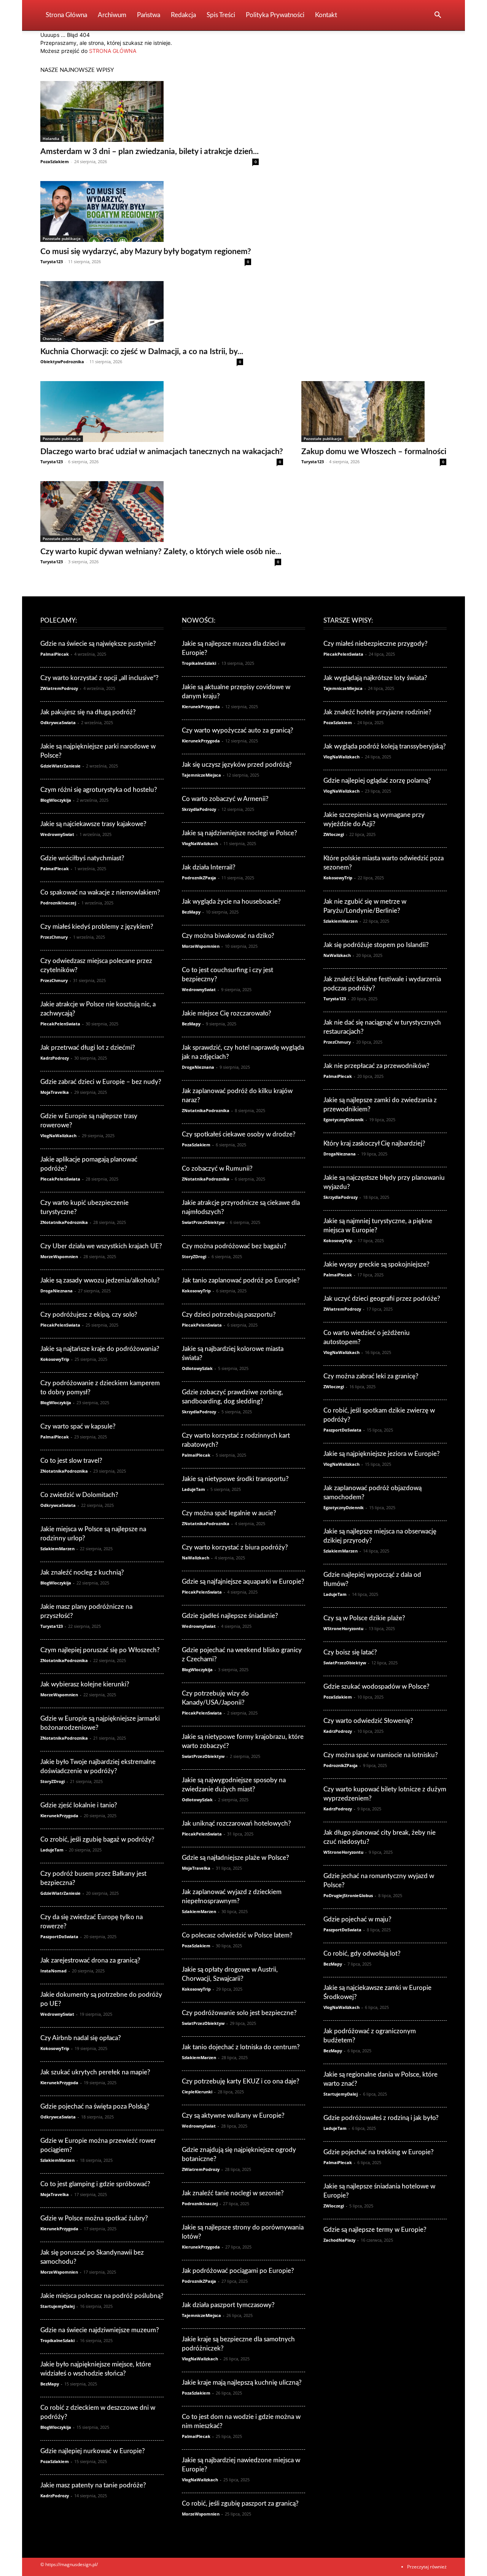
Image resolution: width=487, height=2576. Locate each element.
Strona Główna (66, 15)
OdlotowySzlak (197, 1368)
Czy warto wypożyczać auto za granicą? (238, 730)
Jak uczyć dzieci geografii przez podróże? (382, 1299)
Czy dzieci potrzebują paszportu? (229, 1315)
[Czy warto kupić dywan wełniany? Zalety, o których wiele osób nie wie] (161, 512)
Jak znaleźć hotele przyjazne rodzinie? (377, 712)
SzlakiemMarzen (57, 1549)
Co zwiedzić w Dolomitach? (79, 1495)
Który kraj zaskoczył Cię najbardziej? (374, 1143)
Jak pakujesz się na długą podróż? (88, 712)
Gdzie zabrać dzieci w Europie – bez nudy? (101, 1082)
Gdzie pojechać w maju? (357, 1919)
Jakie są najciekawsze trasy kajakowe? (93, 824)
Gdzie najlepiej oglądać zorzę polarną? (377, 781)
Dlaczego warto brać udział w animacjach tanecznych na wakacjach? (162, 452)
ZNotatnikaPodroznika (64, 1222)
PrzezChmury (54, 937)
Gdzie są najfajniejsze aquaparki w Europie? (243, 1582)
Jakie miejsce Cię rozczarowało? (227, 1013)
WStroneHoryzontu (343, 1628)
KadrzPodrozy (55, 1058)
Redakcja (183, 15)
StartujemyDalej (57, 2306)
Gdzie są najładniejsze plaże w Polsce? (236, 1858)
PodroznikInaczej (58, 903)
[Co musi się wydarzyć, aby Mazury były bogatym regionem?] (146, 211)
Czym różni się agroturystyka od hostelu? (99, 790)
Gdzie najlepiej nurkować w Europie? (93, 2451)
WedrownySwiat (57, 834)
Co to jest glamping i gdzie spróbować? (95, 2184)
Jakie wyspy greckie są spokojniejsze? (376, 1264)
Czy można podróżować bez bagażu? (234, 1246)
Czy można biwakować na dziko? (228, 936)
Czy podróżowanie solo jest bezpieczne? (239, 2013)
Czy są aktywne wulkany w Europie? (233, 2116)
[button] (438, 16)
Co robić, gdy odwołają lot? (362, 1954)
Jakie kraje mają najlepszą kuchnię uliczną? (242, 2383)
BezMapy (50, 2384)
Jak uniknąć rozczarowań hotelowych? (236, 1824)
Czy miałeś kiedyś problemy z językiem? (97, 927)
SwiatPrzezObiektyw (203, 1222)
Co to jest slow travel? (71, 1461)
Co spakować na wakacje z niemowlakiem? (100, 892)
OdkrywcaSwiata (58, 722)
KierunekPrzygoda (59, 1816)
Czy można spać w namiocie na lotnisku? (381, 1755)
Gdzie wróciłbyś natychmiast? (82, 858)
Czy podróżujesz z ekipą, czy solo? (89, 1315)
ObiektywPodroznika (62, 362)
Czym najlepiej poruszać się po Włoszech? (100, 1650)
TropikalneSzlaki (57, 2340)
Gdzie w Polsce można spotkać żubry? (94, 2218)
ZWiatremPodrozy (59, 688)
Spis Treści (221, 15)
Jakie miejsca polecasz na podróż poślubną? (102, 2296)
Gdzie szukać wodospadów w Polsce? (376, 1687)
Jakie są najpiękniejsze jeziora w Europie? (382, 1454)
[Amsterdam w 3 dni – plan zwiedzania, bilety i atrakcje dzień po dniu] (150, 111)
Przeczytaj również (427, 2567)
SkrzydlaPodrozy (199, 809)
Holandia (51, 138)
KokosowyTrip (55, 1359)
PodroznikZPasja (199, 878)
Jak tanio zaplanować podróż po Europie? (241, 1280)
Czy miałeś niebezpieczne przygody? (376, 644)
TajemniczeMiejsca (201, 775)
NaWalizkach (196, 1558)
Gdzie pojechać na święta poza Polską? (95, 2106)
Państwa (149, 15)
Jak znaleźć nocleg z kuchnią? (82, 1572)
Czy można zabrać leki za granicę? (371, 1376)
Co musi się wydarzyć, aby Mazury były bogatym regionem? (146, 252)
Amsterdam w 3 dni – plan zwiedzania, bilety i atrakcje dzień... (150, 152)
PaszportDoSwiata (59, 1936)
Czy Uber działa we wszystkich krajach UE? (101, 1246)
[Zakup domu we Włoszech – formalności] (374, 412)
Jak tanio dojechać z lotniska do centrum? (241, 2047)
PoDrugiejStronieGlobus (348, 1895)
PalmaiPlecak (55, 654)
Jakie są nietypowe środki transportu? (235, 1479)
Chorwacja (52, 338)
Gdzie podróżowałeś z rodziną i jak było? (381, 2118)
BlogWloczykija (56, 800)
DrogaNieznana (56, 1291)
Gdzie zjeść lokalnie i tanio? (79, 1805)
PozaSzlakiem (55, 161)
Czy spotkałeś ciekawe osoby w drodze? (239, 1134)
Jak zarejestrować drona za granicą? (90, 1960)
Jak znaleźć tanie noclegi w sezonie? (233, 2193)
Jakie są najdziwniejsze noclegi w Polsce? (240, 833)
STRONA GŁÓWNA (113, 51)
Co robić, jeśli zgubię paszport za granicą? (240, 2504)
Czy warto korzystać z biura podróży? (235, 1547)
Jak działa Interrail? (209, 867)
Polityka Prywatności (275, 15)
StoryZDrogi (53, 1781)
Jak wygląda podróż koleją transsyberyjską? (385, 746)
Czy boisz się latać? (350, 1652)
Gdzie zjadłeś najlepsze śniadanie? (230, 1616)
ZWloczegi (334, 834)
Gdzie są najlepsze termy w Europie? (375, 2230)
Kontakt (326, 15)
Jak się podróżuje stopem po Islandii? (376, 945)
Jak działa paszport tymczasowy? (228, 2305)
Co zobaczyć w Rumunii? (217, 1169)
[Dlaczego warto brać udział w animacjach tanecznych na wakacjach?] (162, 412)
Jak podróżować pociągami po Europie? (238, 2271)
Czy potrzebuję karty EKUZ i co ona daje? (241, 2081)
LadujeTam (52, 1850)
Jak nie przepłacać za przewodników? (376, 1066)
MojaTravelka (55, 1092)
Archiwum (112, 15)
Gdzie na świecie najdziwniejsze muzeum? (100, 2330)
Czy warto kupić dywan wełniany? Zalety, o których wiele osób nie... (161, 552)
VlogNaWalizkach (58, 1135)
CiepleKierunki (197, 2092)
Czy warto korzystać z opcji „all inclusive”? (99, 678)
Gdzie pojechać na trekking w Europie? (379, 2152)
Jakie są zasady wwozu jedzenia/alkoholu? (100, 1280)
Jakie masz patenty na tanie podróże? (93, 2485)
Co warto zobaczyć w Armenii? (225, 799)
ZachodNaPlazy (339, 2240)
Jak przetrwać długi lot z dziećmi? (88, 1048)
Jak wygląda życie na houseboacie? (231, 902)
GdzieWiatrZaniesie (60, 766)
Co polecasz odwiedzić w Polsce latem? (237, 1935)
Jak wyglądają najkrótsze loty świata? (375, 678)
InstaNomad (53, 1971)
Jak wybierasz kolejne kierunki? (85, 1684)
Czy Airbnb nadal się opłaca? (81, 2038)
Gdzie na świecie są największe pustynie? (98, 644)
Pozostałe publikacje (62, 238)
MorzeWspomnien (59, 1256)
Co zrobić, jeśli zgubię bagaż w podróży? (97, 1839)
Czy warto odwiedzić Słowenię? (368, 1721)
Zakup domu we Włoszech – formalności (374, 452)
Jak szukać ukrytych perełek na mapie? (95, 2072)
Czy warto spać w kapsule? (78, 1426)
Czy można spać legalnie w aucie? (229, 1513)
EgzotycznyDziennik (344, 1120)
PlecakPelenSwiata (60, 1024)
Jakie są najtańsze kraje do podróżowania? (100, 1349)
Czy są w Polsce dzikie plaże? (364, 1618)
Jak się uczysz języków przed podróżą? (237, 765)
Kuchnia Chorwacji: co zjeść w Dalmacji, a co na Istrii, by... (142, 352)
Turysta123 (52, 261)
